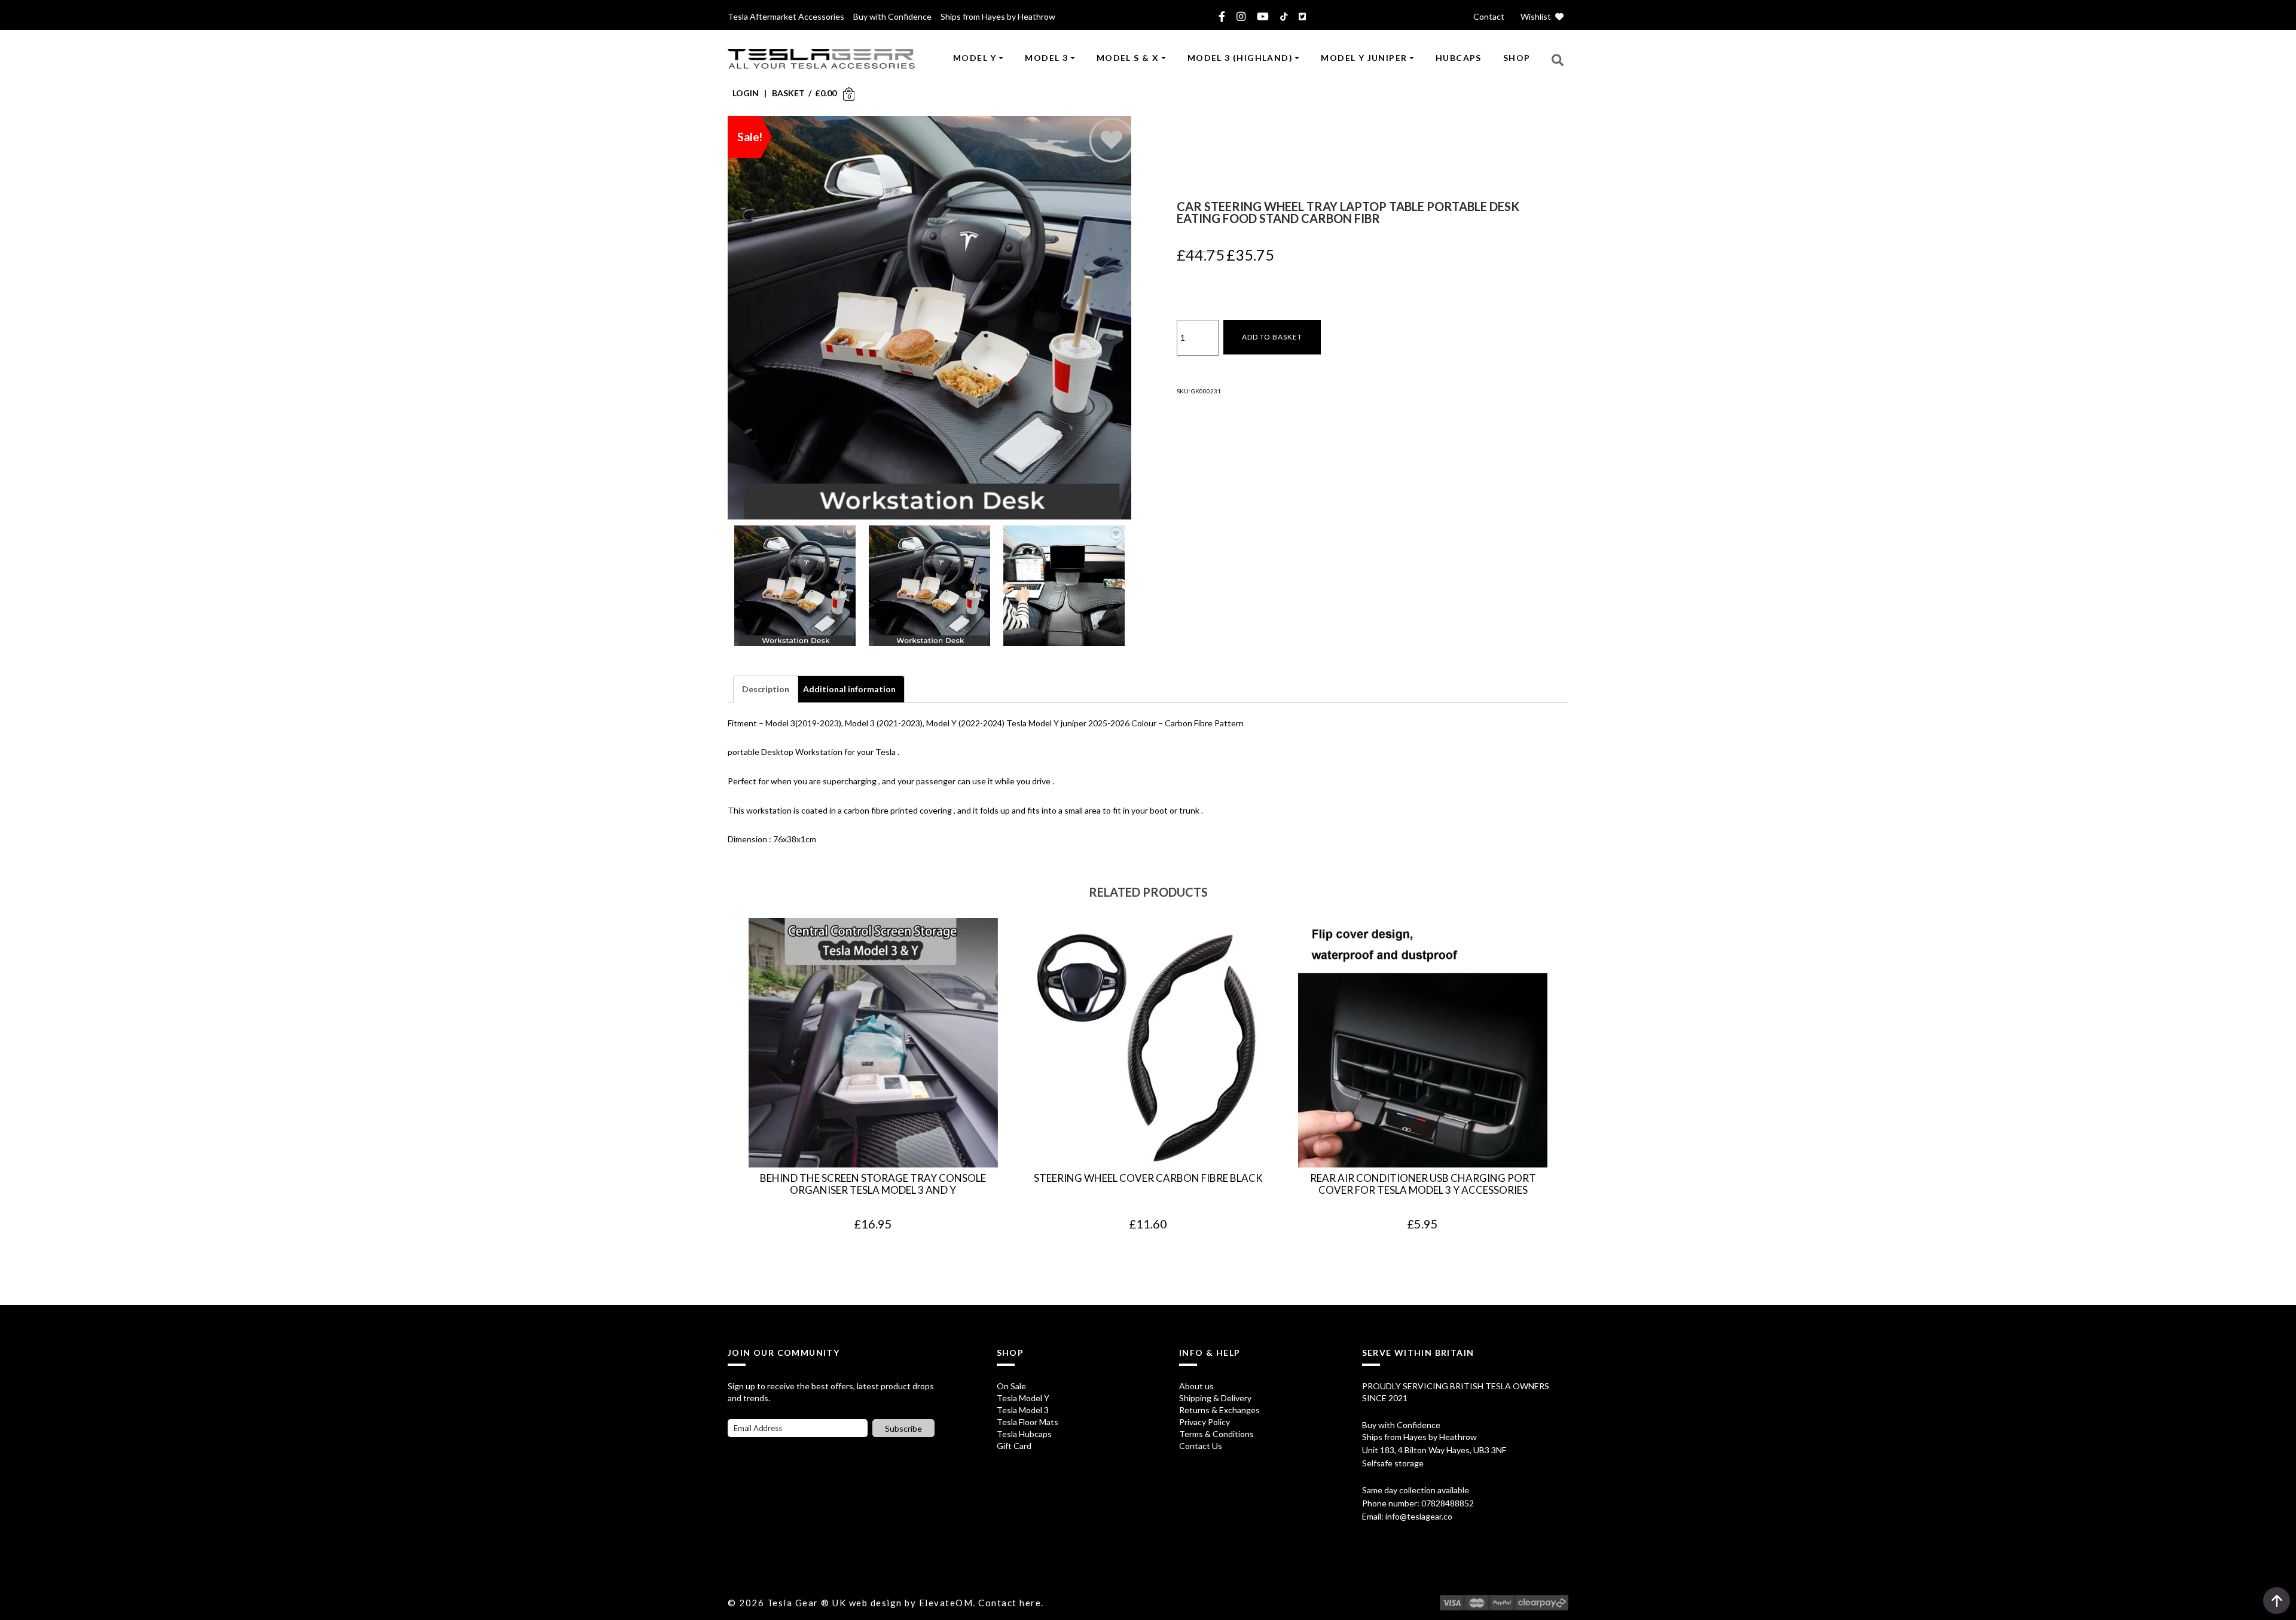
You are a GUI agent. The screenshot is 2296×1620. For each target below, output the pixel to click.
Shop (1517, 58)
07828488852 (1448, 1503)
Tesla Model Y (1023, 1398)
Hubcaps (1459, 58)
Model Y (975, 58)
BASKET (788, 93)
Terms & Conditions (1216, 1434)
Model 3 (1046, 58)
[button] (1558, 59)
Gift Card (1014, 1446)
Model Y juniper (1364, 58)
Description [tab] (766, 689)
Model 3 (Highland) (1240, 58)
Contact (1489, 16)
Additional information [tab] (849, 689)
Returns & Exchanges (1219, 1410)
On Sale (1011, 1386)
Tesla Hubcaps (1024, 1434)
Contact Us (1201, 1446)
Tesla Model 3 (1023, 1410)
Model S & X (1128, 58)
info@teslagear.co (1419, 1516)
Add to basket (1272, 337)
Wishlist (1537, 16)
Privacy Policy (1205, 1422)
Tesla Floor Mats (1028, 1422)
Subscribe (903, 1428)
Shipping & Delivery (1215, 1398)
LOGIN (746, 93)
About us (1196, 1386)
